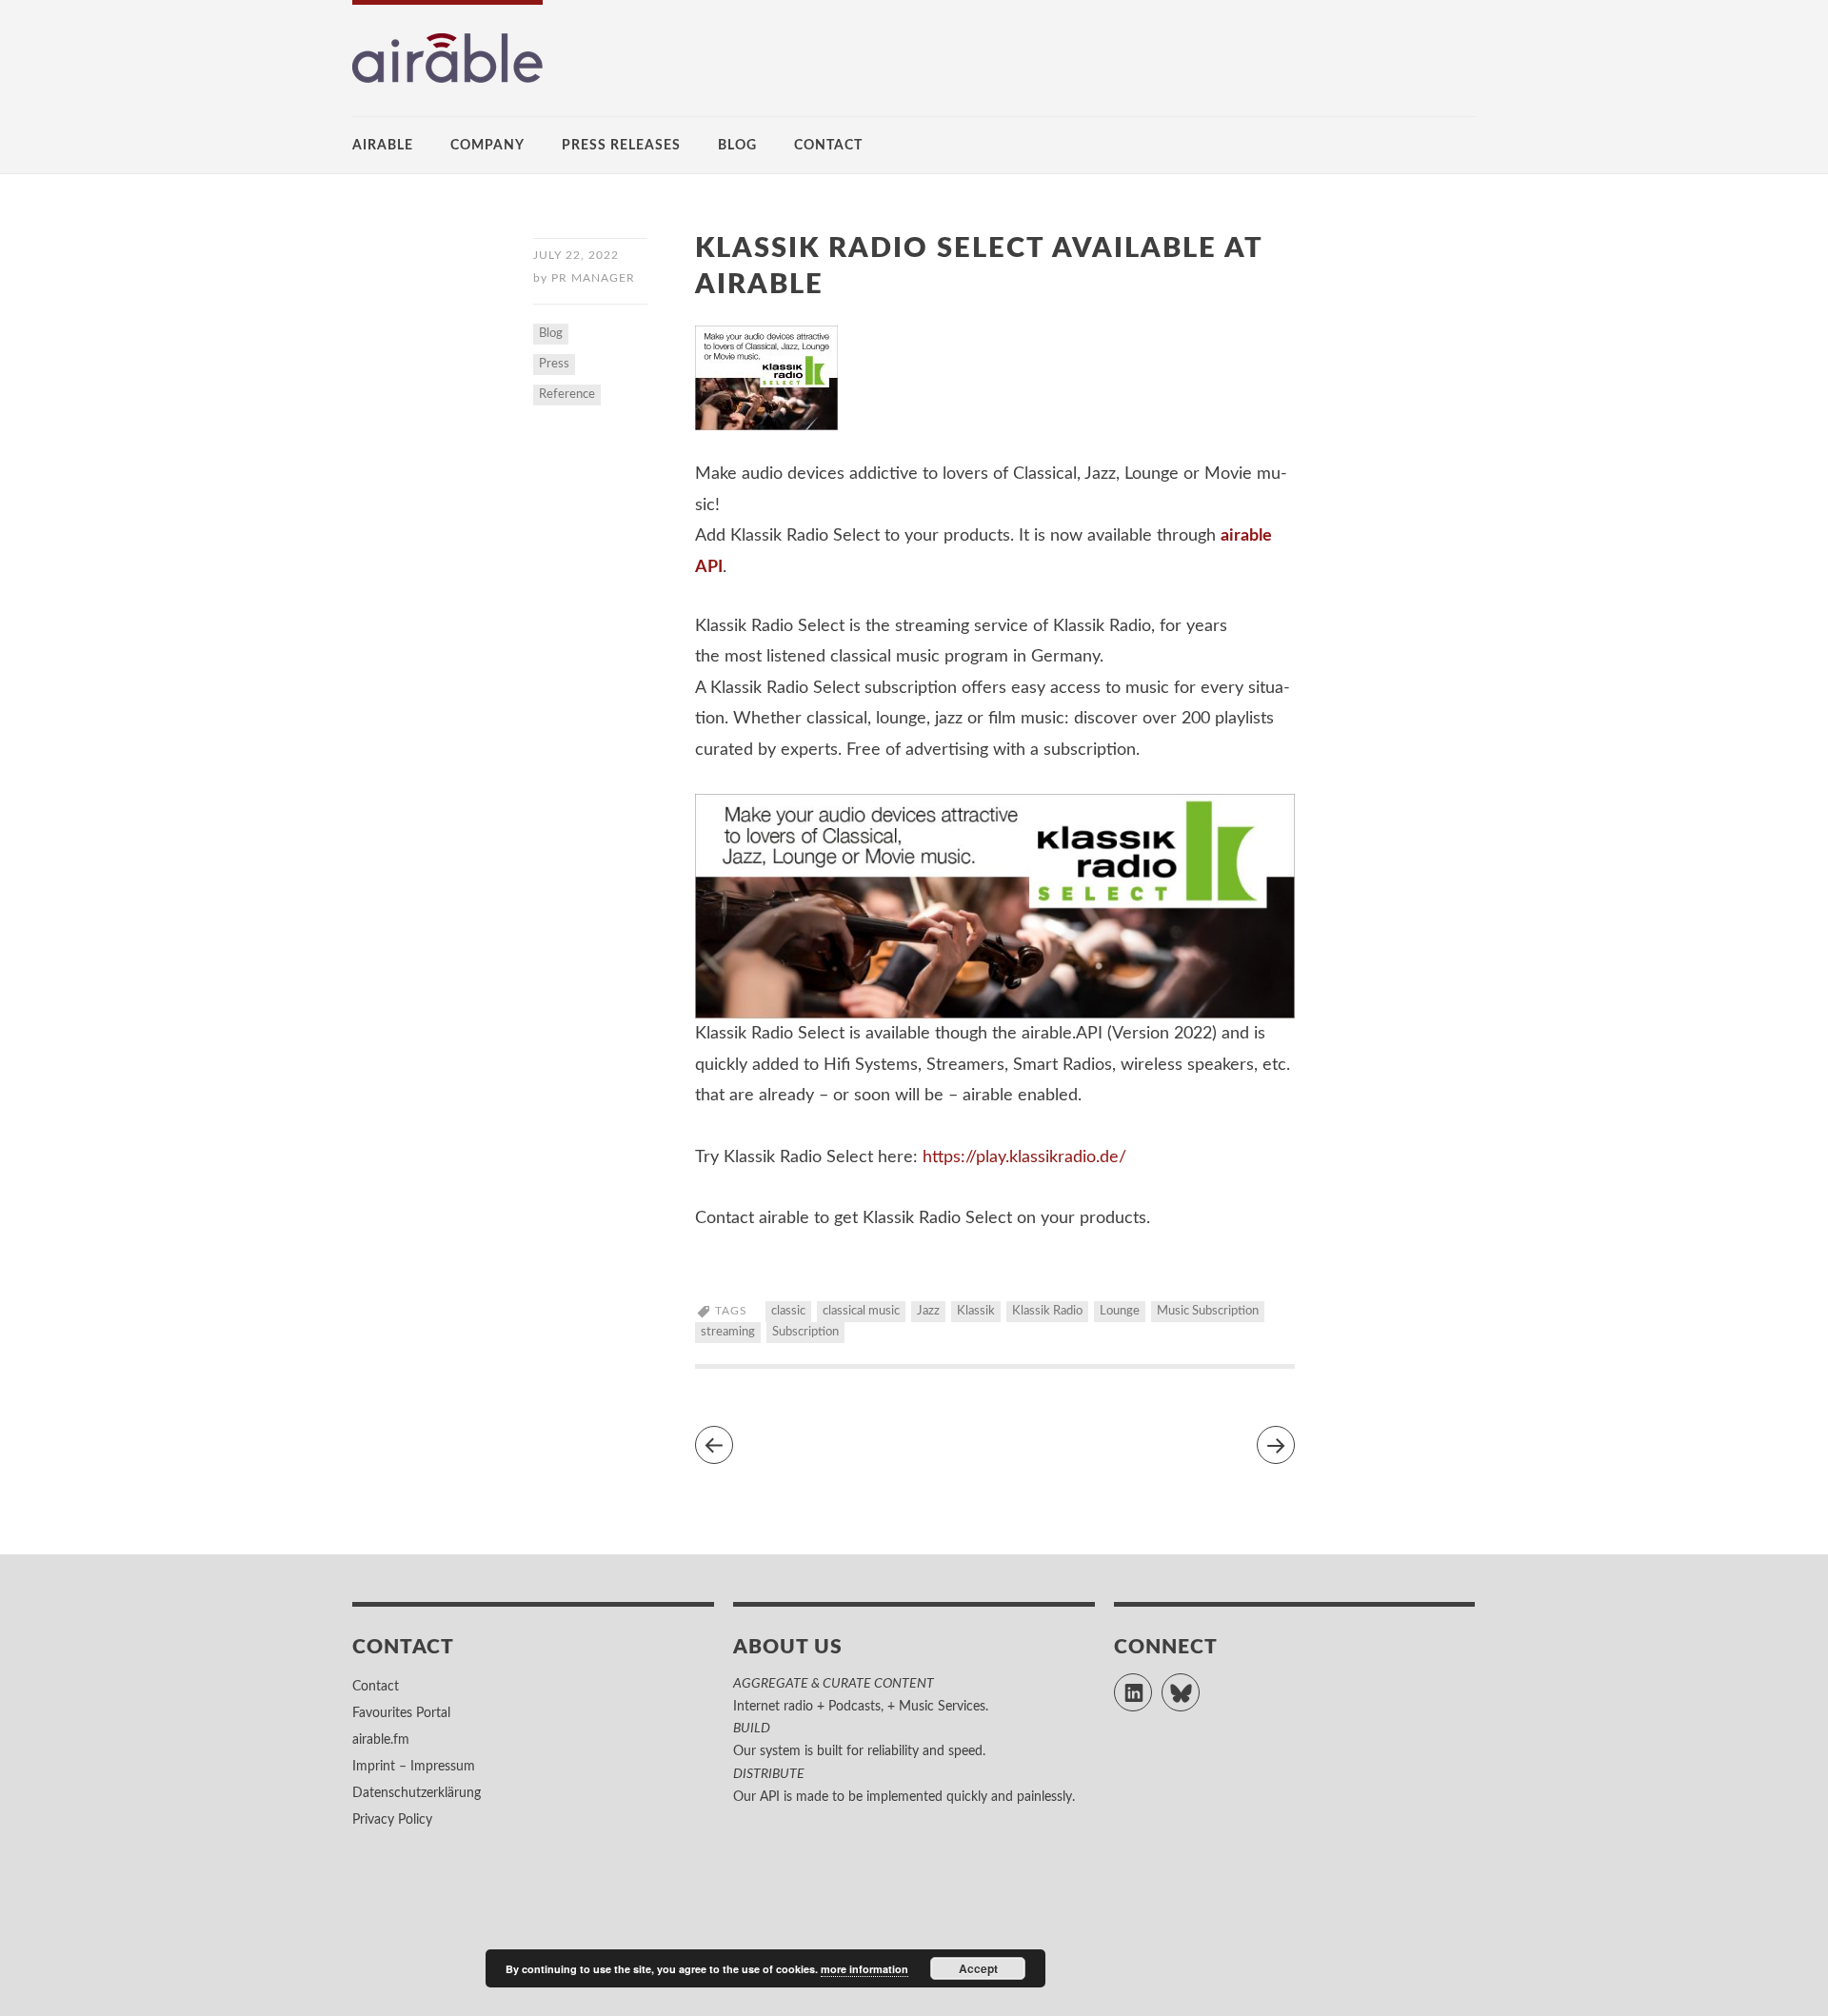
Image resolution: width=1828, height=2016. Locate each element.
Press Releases (621, 146)
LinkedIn (1152, 1684)
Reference (567, 395)
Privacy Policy (392, 1820)
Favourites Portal (401, 1713)
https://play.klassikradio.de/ (1024, 1157)
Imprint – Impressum (414, 1767)
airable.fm (381, 1740)
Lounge (1120, 1311)
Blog (737, 146)
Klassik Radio (1047, 1311)
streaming (728, 1332)
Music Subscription (1208, 1311)
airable (383, 146)
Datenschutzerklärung (417, 1793)
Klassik (976, 1311)
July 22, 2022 (576, 255)
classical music (861, 1311)
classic (788, 1311)
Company (487, 146)
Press (554, 364)
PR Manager (593, 278)
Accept (978, 1968)
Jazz (928, 1311)
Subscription (805, 1332)
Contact (828, 146)
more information (864, 1969)
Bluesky (1199, 1684)
